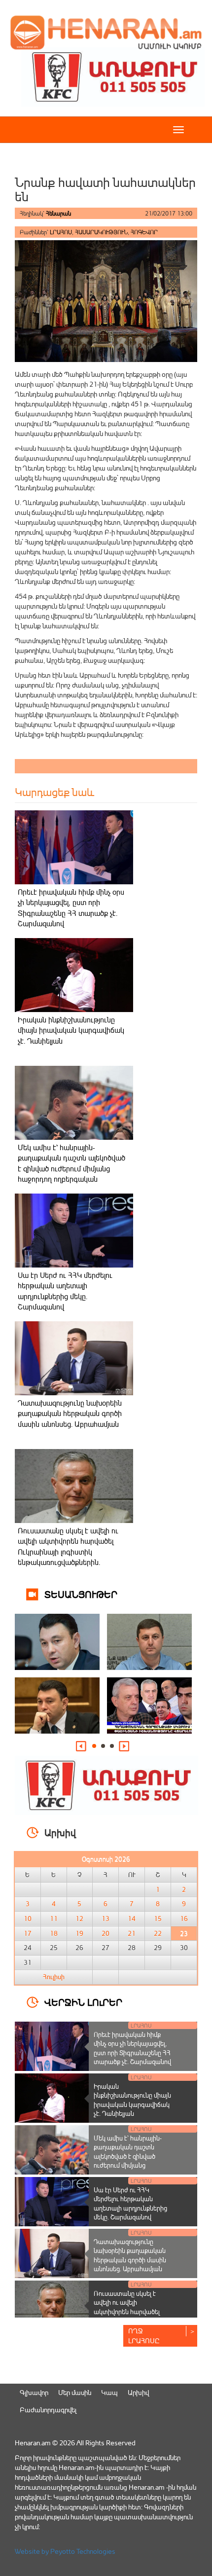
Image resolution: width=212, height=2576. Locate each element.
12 (79, 1919)
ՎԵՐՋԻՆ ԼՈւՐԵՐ (83, 2002)
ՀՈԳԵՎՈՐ (144, 232)
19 (79, 1933)
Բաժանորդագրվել (48, 2410)
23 (184, 1933)
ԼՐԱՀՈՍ (61, 232)
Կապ (109, 2392)
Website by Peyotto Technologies (65, 2551)
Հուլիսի (54, 1977)
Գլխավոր (34, 2392)
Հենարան (58, 213)
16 (184, 1919)
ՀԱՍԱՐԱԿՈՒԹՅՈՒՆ (101, 232)
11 (54, 1919)
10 (28, 1919)
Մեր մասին (75, 2392)
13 (106, 1919)
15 (158, 1919)
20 (106, 1933)
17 (28, 1933)
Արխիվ (138, 2392)
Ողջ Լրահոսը (144, 2336)
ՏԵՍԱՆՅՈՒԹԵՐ (81, 1594)
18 (54, 1933)
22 (158, 1933)
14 (132, 1919)
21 (132, 1933)
